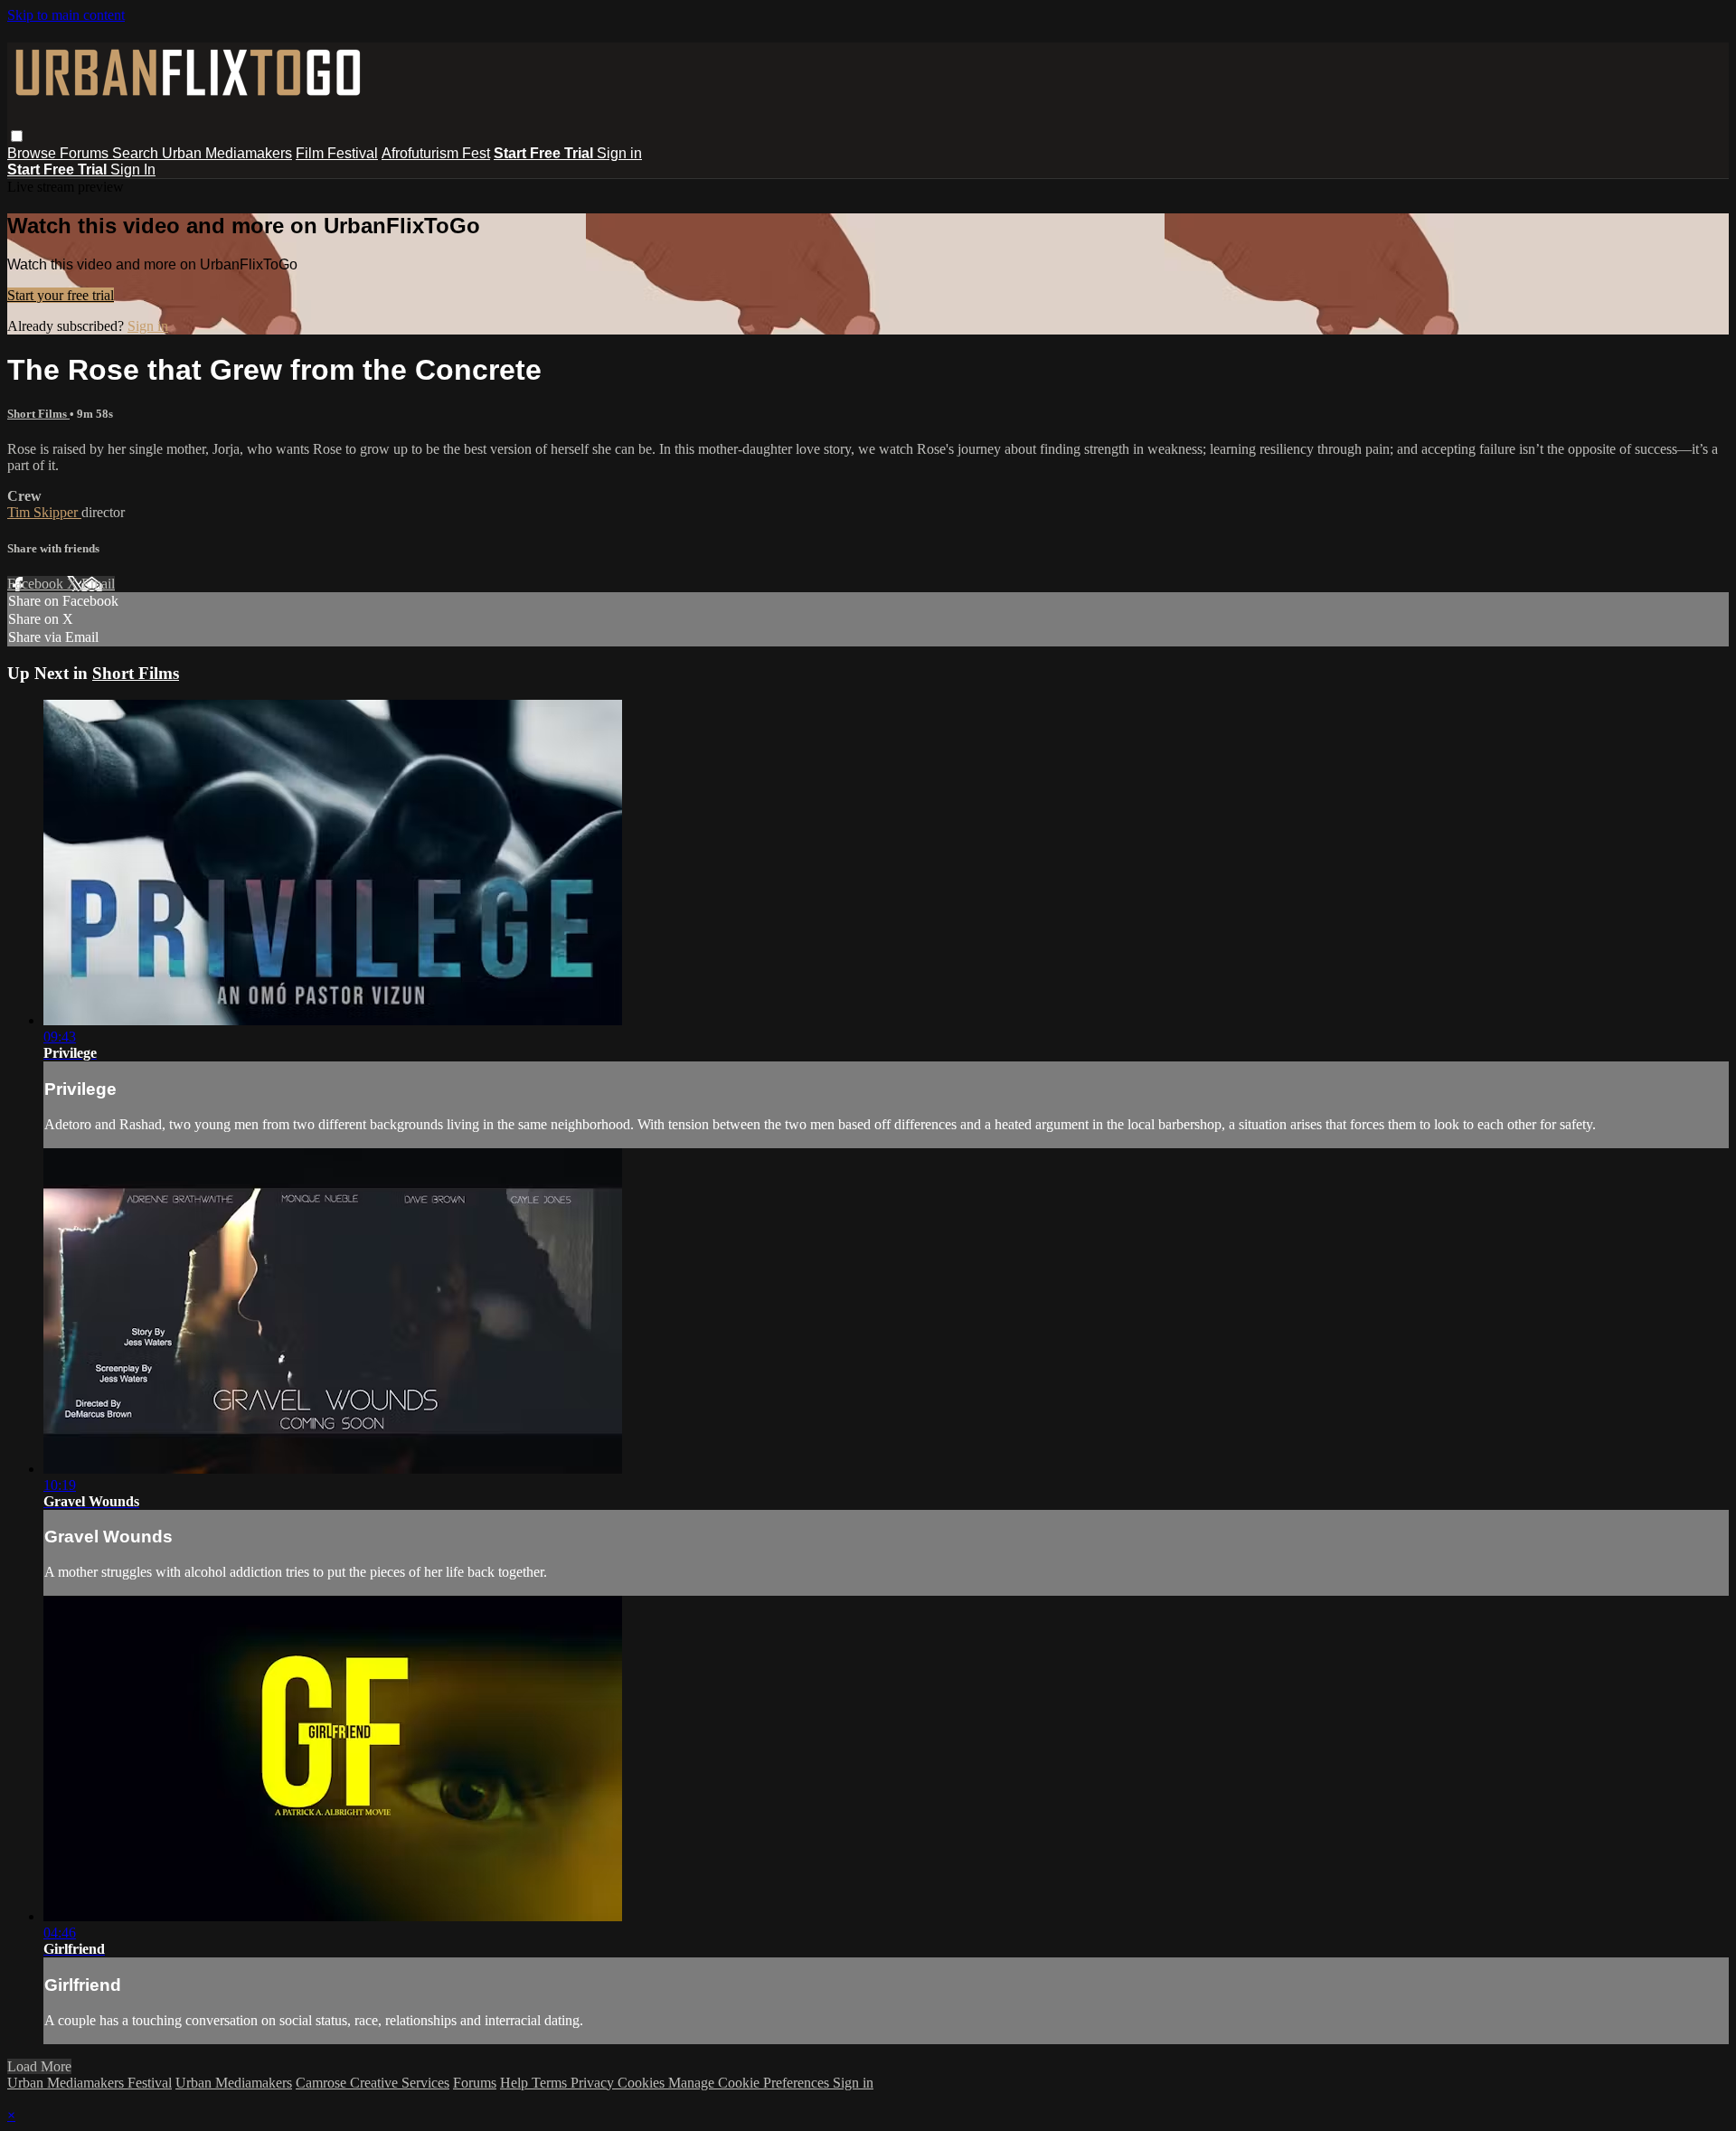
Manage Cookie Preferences (750, 2083)
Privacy (594, 2083)
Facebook (37, 584)
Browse (33, 153)
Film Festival (337, 153)
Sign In (133, 170)
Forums (86, 153)
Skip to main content (66, 15)
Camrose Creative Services (373, 2083)
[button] (17, 136)
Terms (551, 2083)
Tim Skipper (44, 512)
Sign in (619, 153)
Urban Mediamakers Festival (90, 2083)
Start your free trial (61, 295)
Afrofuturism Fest (436, 153)
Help (516, 2083)
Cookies (643, 2083)
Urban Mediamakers (227, 153)
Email (98, 584)
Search (137, 153)
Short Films (38, 414)
